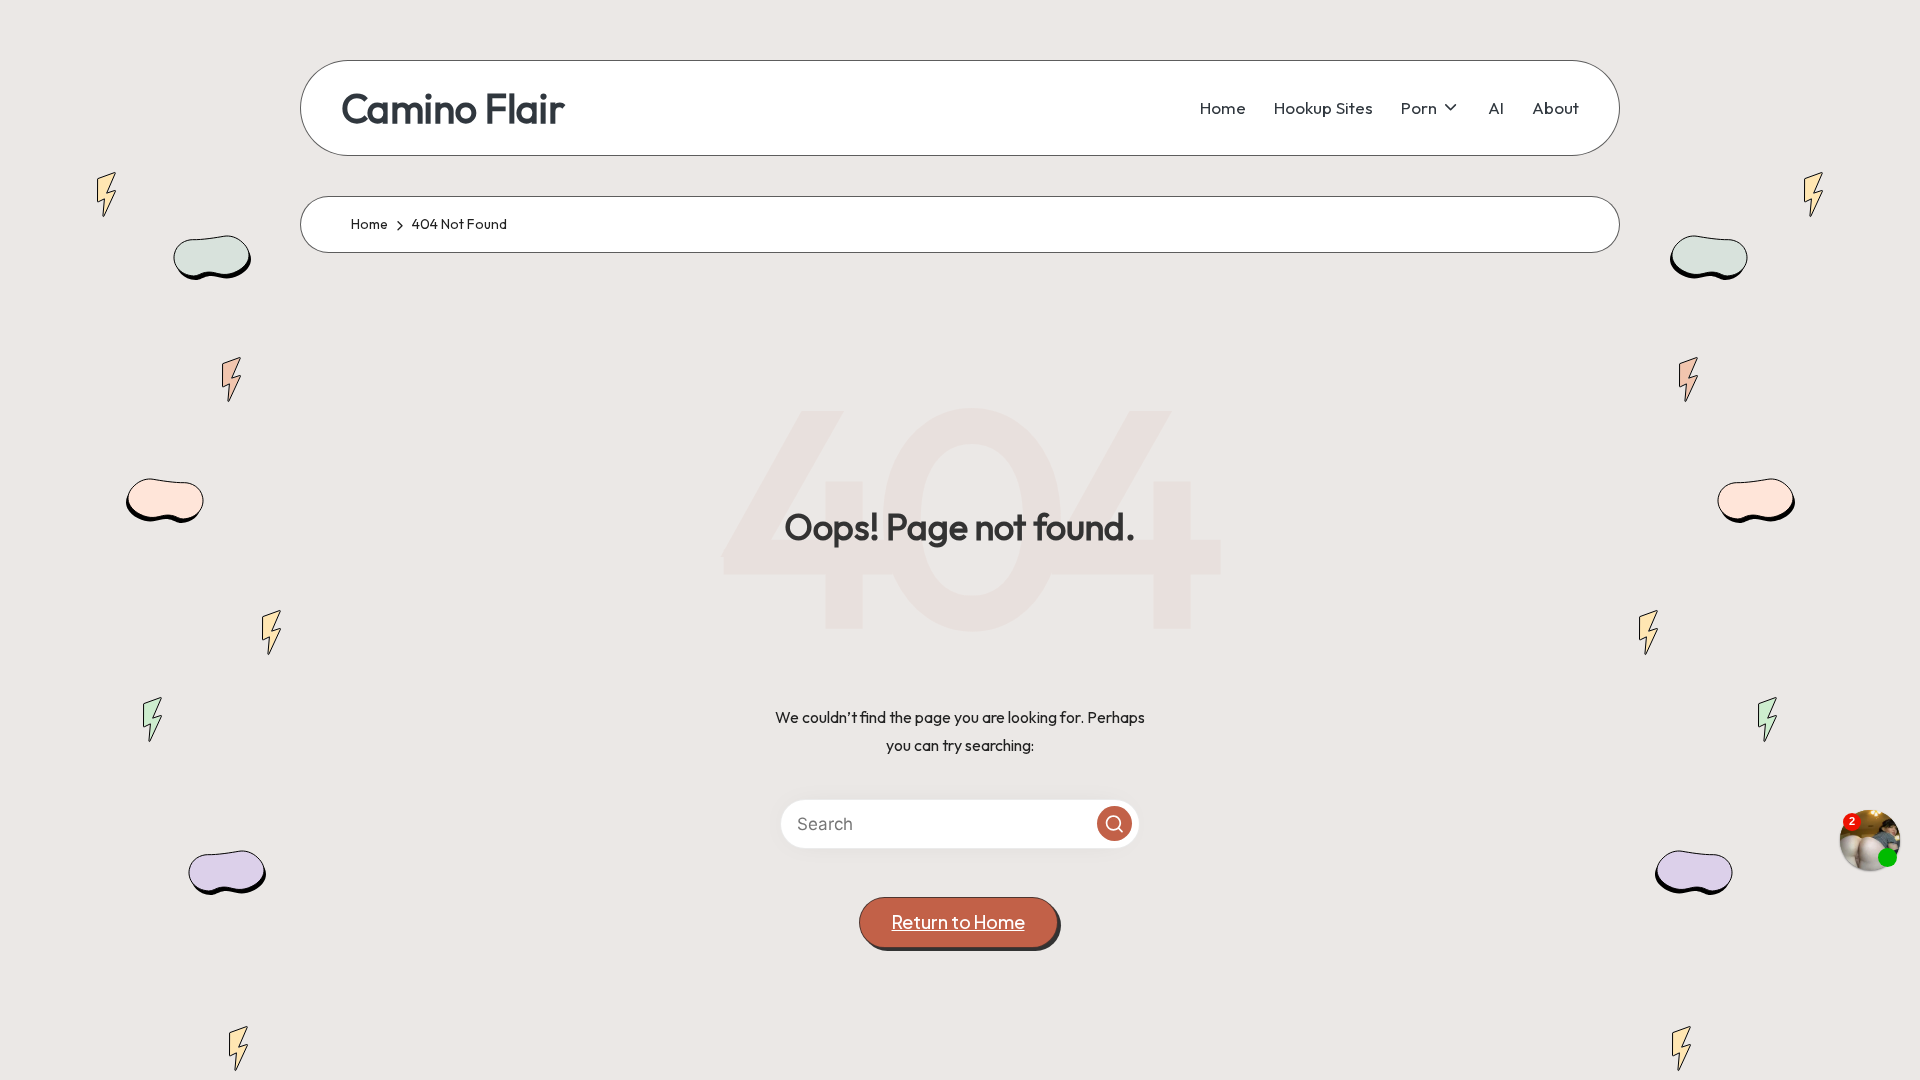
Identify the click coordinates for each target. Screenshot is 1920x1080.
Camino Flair (453, 108)
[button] (1114, 823)
